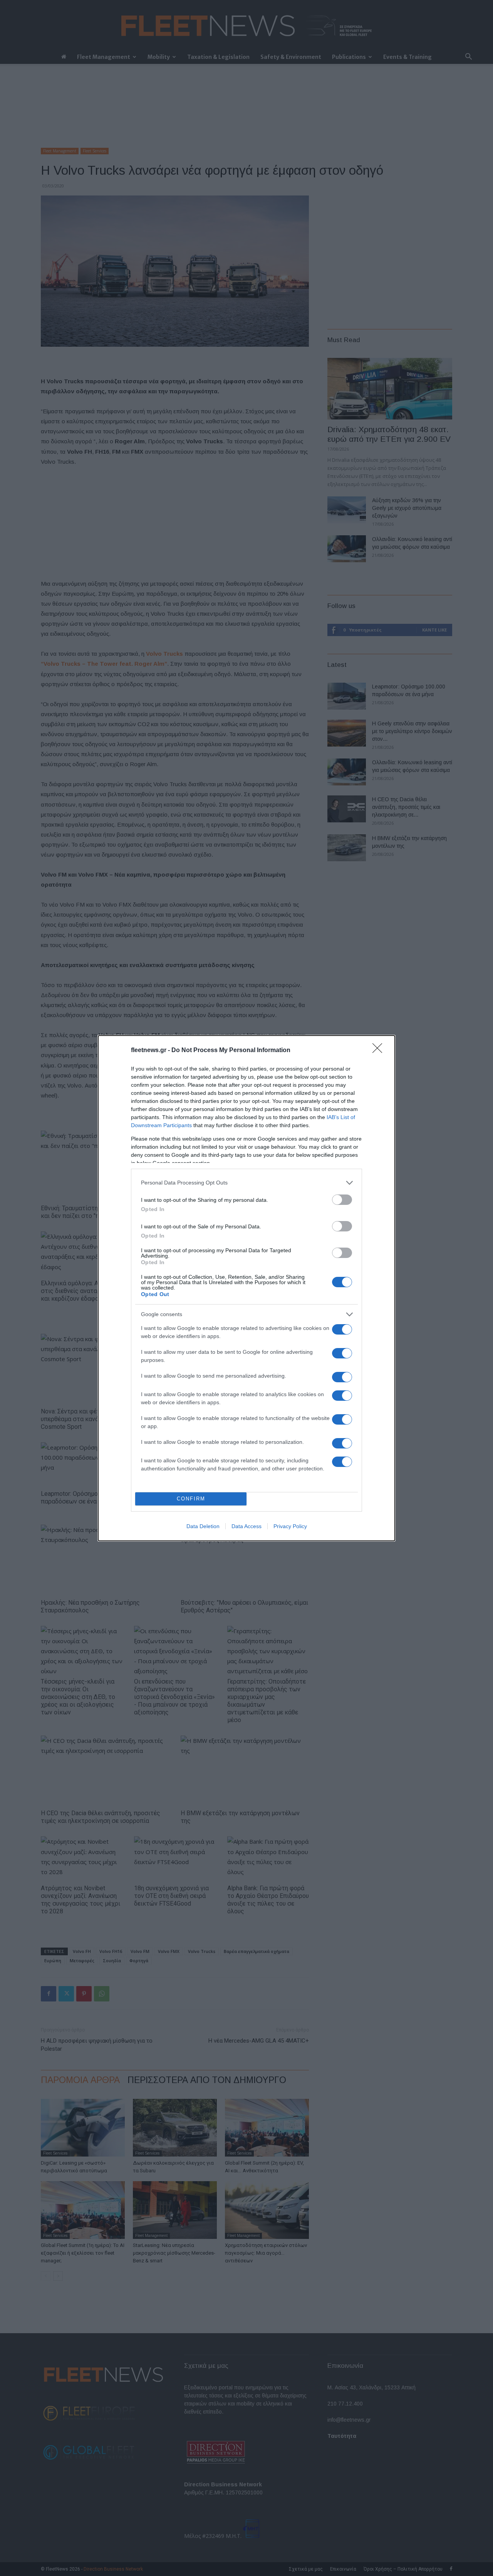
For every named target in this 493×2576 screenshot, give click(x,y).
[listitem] (246, 1183)
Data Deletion (203, 1526)
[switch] (342, 1200)
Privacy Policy (290, 1526)
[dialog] (246, 1288)
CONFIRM (191, 1499)
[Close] (380, 1051)
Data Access (246, 1526)
